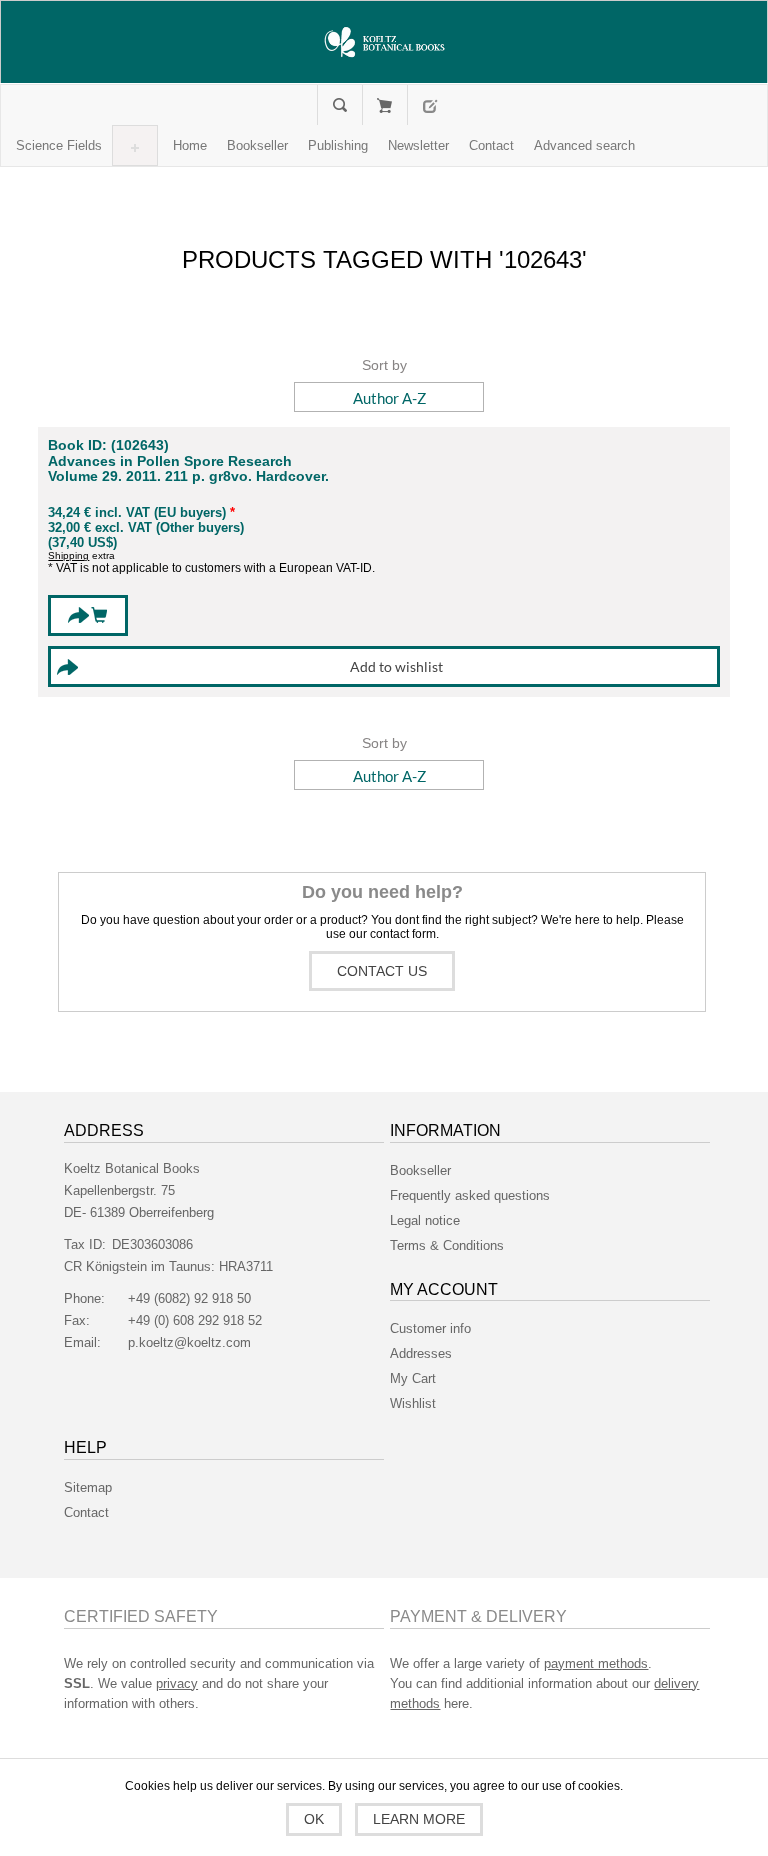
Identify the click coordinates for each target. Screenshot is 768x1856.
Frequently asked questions (470, 1195)
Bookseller (420, 1170)
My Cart (384, 105)
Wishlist (413, 1403)
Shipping (68, 555)
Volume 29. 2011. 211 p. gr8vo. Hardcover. (188, 476)
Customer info (430, 1328)
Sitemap (88, 1487)
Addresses (421, 1353)
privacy (177, 1683)
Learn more (419, 1819)
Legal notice (425, 1220)
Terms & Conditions (447, 1245)
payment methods (596, 1663)
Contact (86, 1512)
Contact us (382, 971)
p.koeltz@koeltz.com (189, 1342)
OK (314, 1819)
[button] (59, 145)
